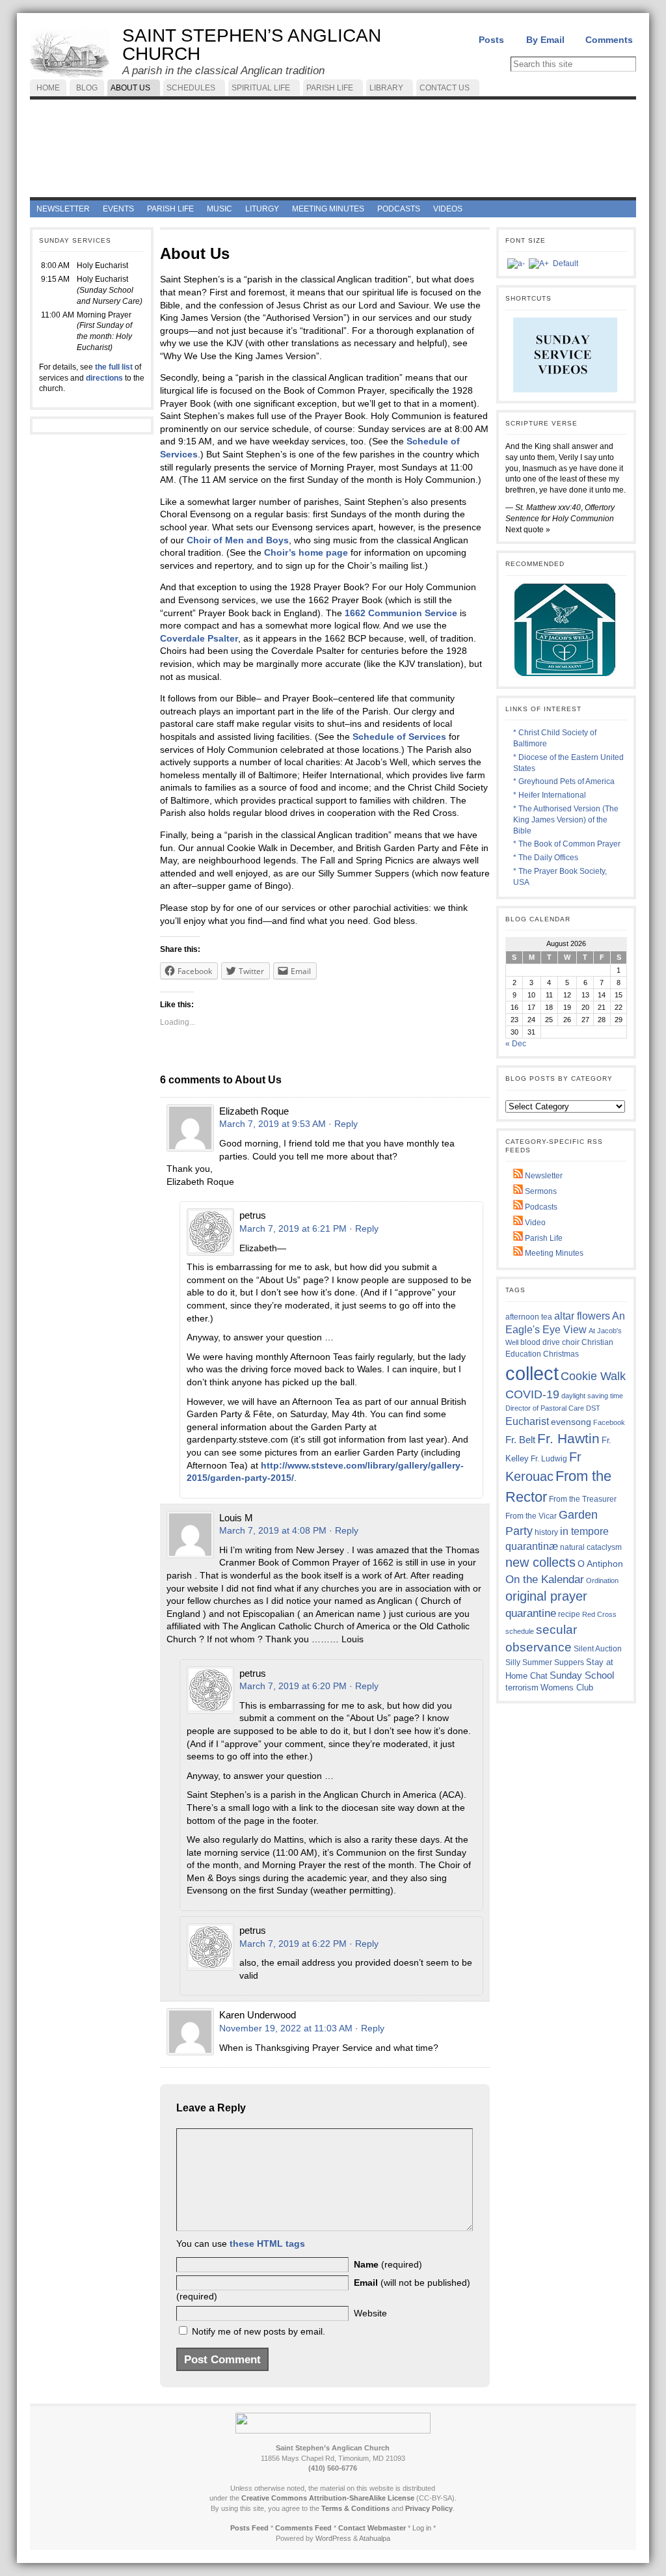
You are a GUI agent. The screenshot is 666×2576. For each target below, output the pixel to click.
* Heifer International (550, 795)
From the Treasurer (583, 1499)
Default (566, 264)
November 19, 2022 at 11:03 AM (286, 2028)
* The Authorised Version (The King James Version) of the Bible (566, 820)
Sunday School (582, 1675)
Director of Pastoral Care (545, 1408)
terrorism (522, 1688)
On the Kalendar (545, 1579)
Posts (491, 40)
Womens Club (567, 1688)
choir (571, 1342)
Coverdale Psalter (199, 638)
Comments (609, 40)
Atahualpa (375, 2538)
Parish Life (543, 1238)
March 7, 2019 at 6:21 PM (293, 1228)
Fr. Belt (520, 1440)
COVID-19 (532, 1394)
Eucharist (527, 1421)
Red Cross (599, 1614)
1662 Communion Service (401, 613)
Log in (422, 2528)
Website (370, 2313)
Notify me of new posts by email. (259, 2331)
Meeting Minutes (553, 1253)
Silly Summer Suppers (545, 1662)
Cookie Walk (593, 1376)
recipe (569, 1614)
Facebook (609, 1422)
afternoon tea (529, 1317)
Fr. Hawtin (568, 1438)
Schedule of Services (399, 737)
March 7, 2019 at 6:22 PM (293, 1944)
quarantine (531, 1613)
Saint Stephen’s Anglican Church (252, 45)
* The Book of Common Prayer (567, 844)
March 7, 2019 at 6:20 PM (293, 1686)
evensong (571, 1422)
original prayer (546, 1596)
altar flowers (582, 1316)
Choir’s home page (306, 552)
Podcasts (540, 1207)
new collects (540, 1562)
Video (534, 1223)
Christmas (561, 1354)
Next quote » (528, 530)
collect (532, 1373)
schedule (520, 1631)
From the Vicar (531, 1516)
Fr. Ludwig (549, 1458)
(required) (388, 2264)
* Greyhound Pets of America (564, 781)
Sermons (540, 1191)
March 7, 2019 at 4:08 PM (273, 1530)
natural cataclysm (591, 1547)
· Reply (343, 1124)
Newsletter (543, 1176)
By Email (545, 40)
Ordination (602, 1580)
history (546, 1532)
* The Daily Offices (546, 858)
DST (593, 1408)
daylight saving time (592, 1396)
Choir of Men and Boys (238, 540)
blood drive (540, 1342)
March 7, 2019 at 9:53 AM (273, 1124)
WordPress (333, 2538)
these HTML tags (267, 2244)
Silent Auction (598, 1648)
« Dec (516, 1044)
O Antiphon (600, 1564)
